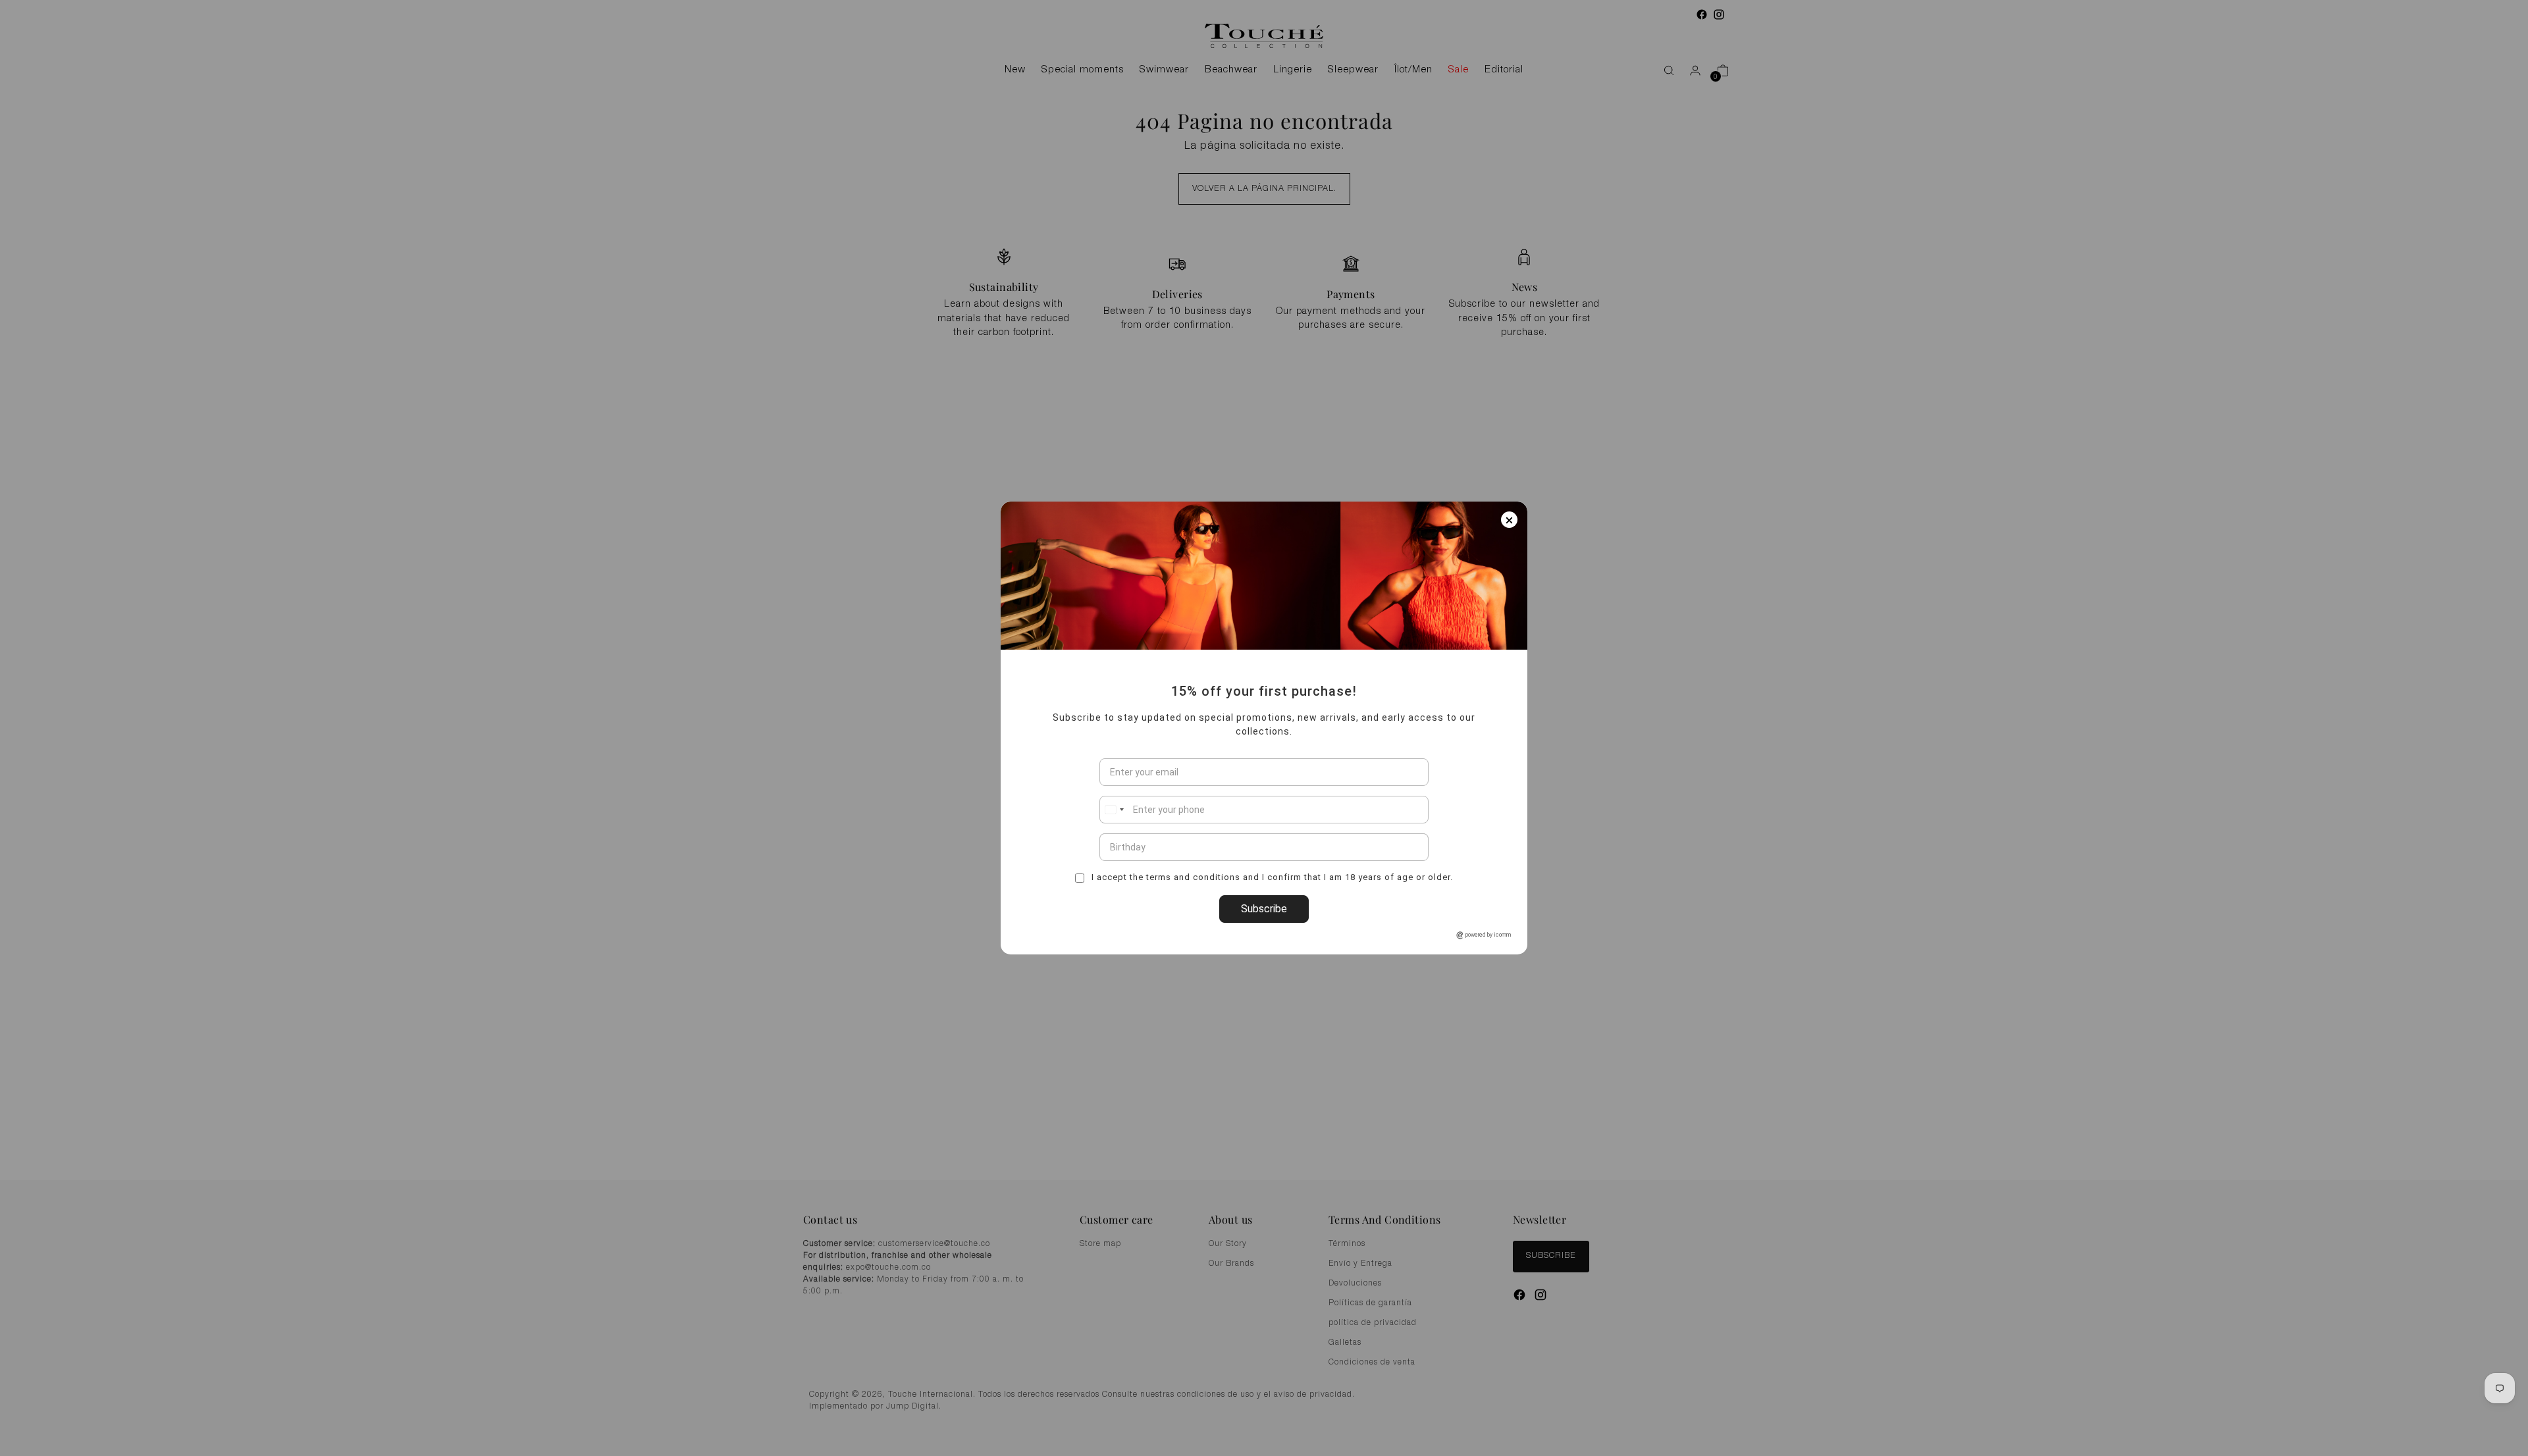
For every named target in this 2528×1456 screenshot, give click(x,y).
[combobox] (1114, 810)
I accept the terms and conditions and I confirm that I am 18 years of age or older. (1271, 877)
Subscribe (1264, 909)
